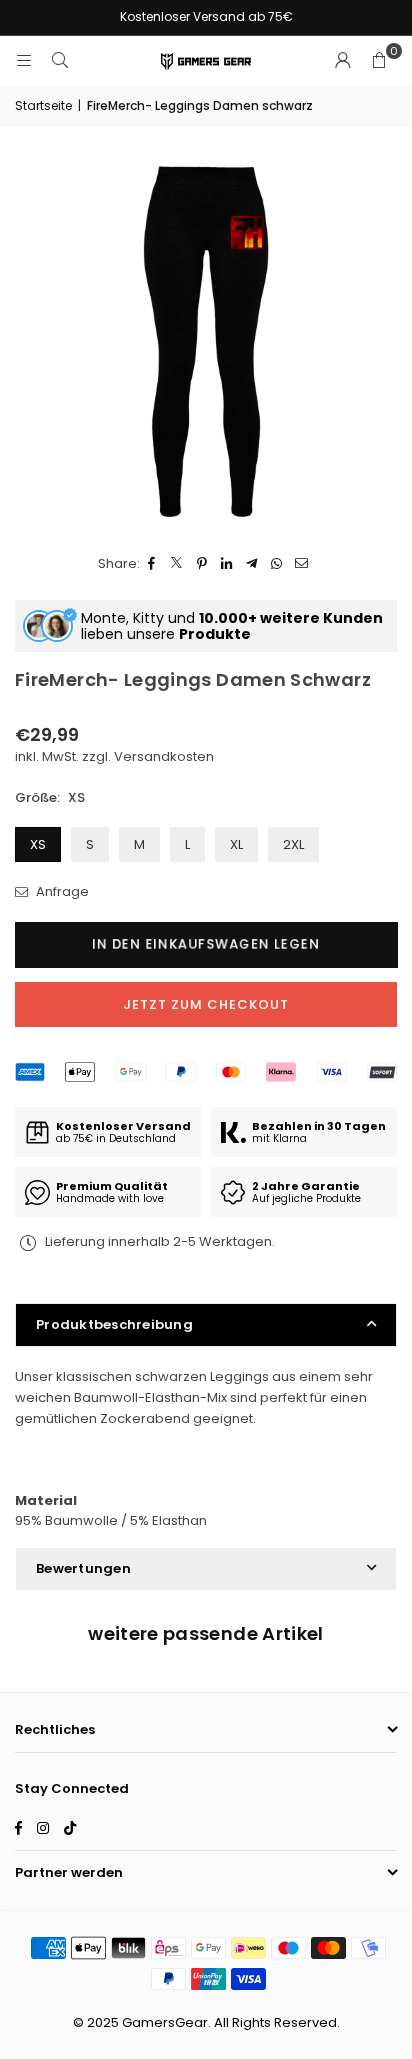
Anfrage (61, 891)
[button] (379, 61)
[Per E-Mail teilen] (302, 564)
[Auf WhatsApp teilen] (277, 564)
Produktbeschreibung (114, 1324)
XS (38, 844)
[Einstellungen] (343, 61)
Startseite (43, 105)
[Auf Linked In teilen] (227, 564)
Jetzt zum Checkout (206, 1004)
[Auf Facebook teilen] (152, 564)
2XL (293, 844)
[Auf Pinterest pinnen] (202, 564)
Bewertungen (83, 1568)
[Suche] (60, 60)
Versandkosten (164, 756)
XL (236, 844)
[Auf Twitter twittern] (177, 564)
